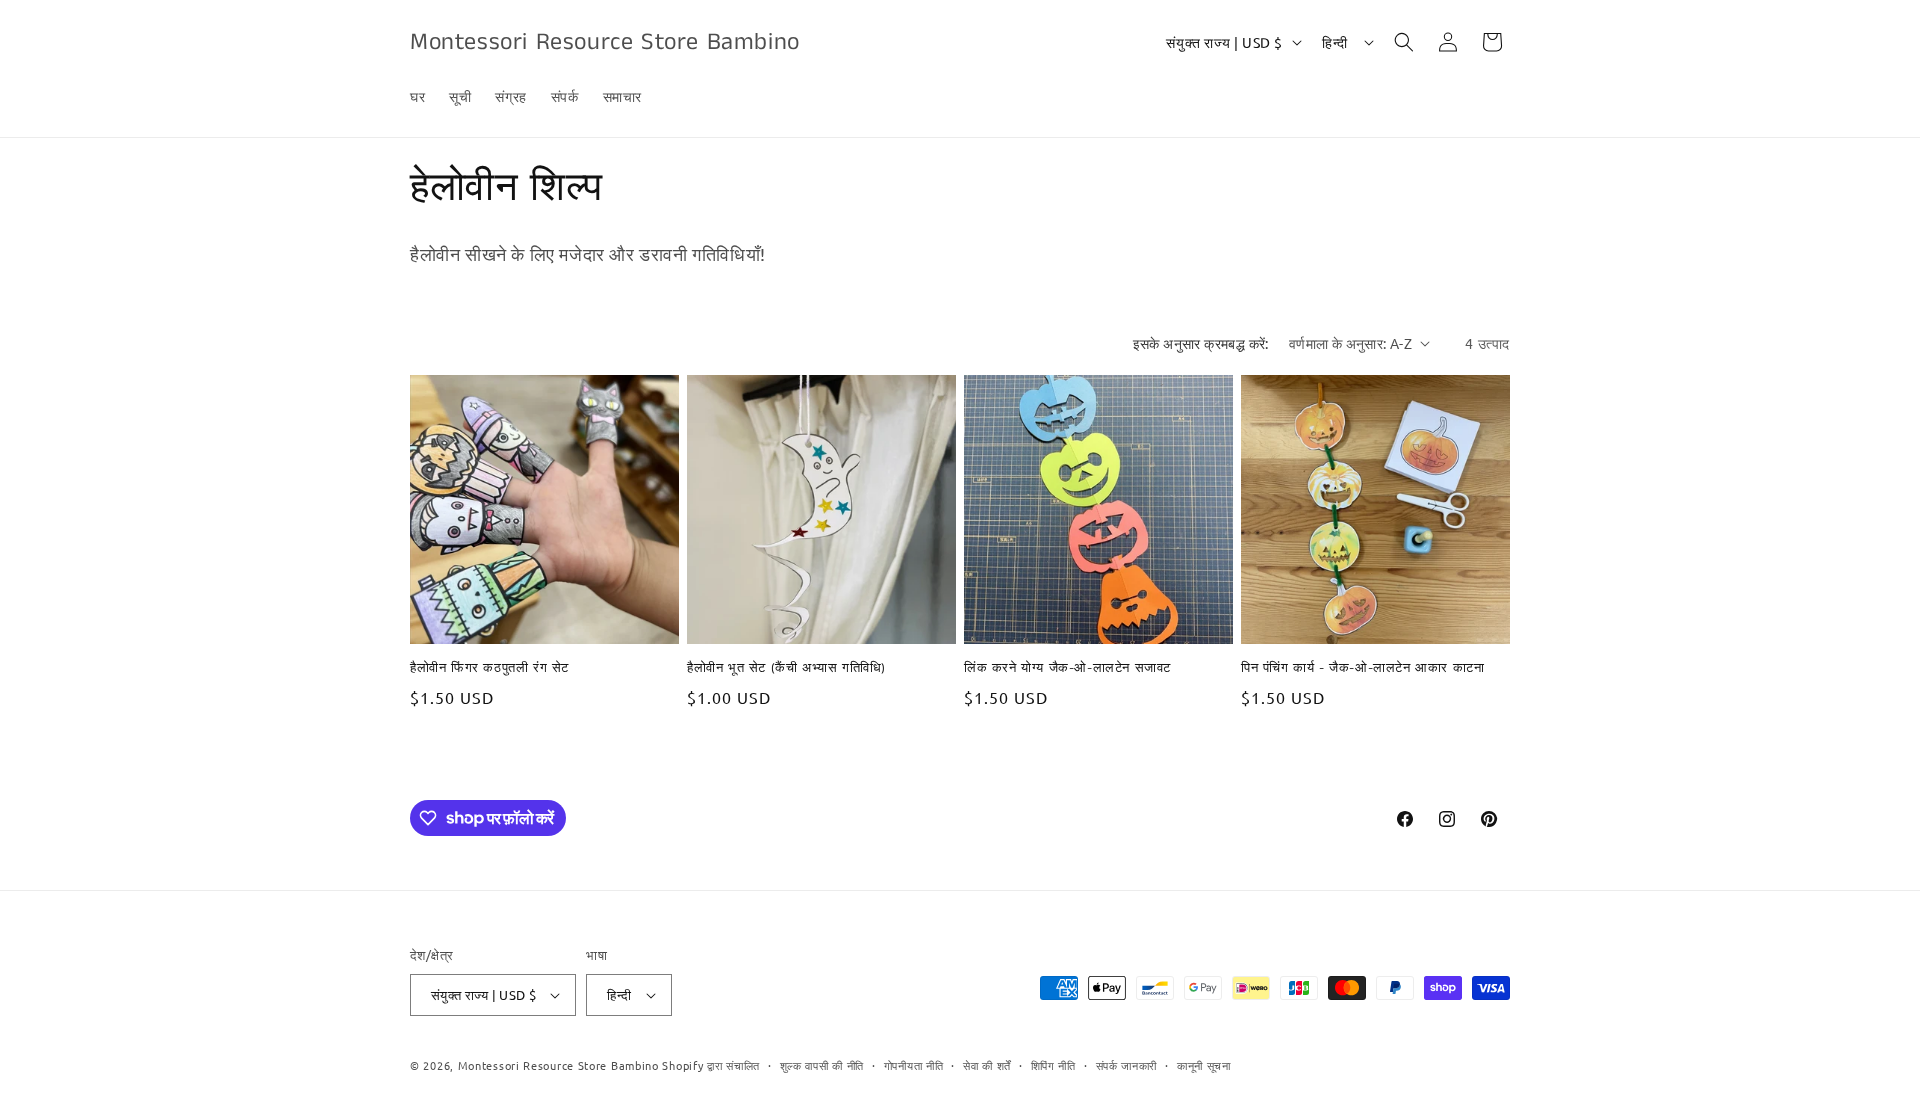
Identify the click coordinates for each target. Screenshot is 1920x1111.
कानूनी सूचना (1204, 1065)
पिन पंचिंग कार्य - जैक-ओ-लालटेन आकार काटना (1362, 669)
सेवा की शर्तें (987, 1065)
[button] (1404, 42)
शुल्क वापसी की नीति (822, 1065)
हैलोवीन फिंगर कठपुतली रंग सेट (489, 669)
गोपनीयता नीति (914, 1065)
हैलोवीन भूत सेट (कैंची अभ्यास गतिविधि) (786, 669)
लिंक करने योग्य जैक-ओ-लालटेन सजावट (1067, 669)
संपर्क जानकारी (1127, 1065)
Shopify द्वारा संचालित (711, 1065)
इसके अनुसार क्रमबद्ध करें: (1201, 343)
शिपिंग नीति (1053, 1065)
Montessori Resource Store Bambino (558, 1065)
